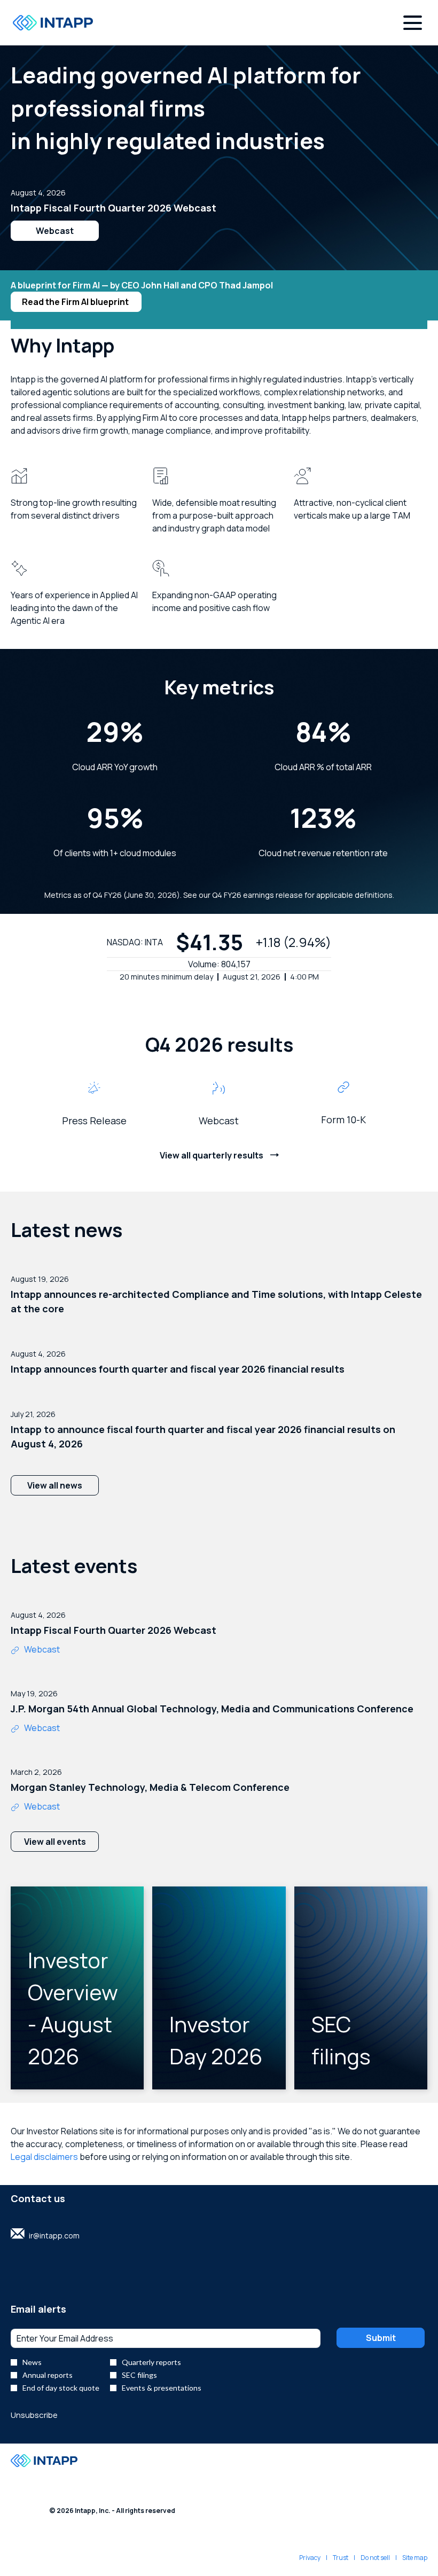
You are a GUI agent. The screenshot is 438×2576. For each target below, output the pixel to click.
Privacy (310, 2558)
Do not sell (375, 2558)
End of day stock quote (61, 2388)
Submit (381, 2338)
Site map (415, 2558)
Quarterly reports (151, 2362)
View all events (55, 1842)
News (32, 2362)
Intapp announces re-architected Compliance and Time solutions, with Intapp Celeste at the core (216, 1301)
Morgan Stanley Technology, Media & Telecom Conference (150, 1787)
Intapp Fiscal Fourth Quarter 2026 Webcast (114, 208)
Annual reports (48, 2375)
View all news (55, 1485)
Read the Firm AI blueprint (76, 302)
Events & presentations (162, 2388)
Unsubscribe (34, 2415)
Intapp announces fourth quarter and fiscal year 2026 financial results (178, 1369)
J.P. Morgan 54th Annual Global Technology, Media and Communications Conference (212, 1709)
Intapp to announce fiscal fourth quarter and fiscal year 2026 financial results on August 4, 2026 (203, 1436)
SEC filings (139, 2375)
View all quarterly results (212, 1155)
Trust (341, 2558)
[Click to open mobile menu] (413, 23)
